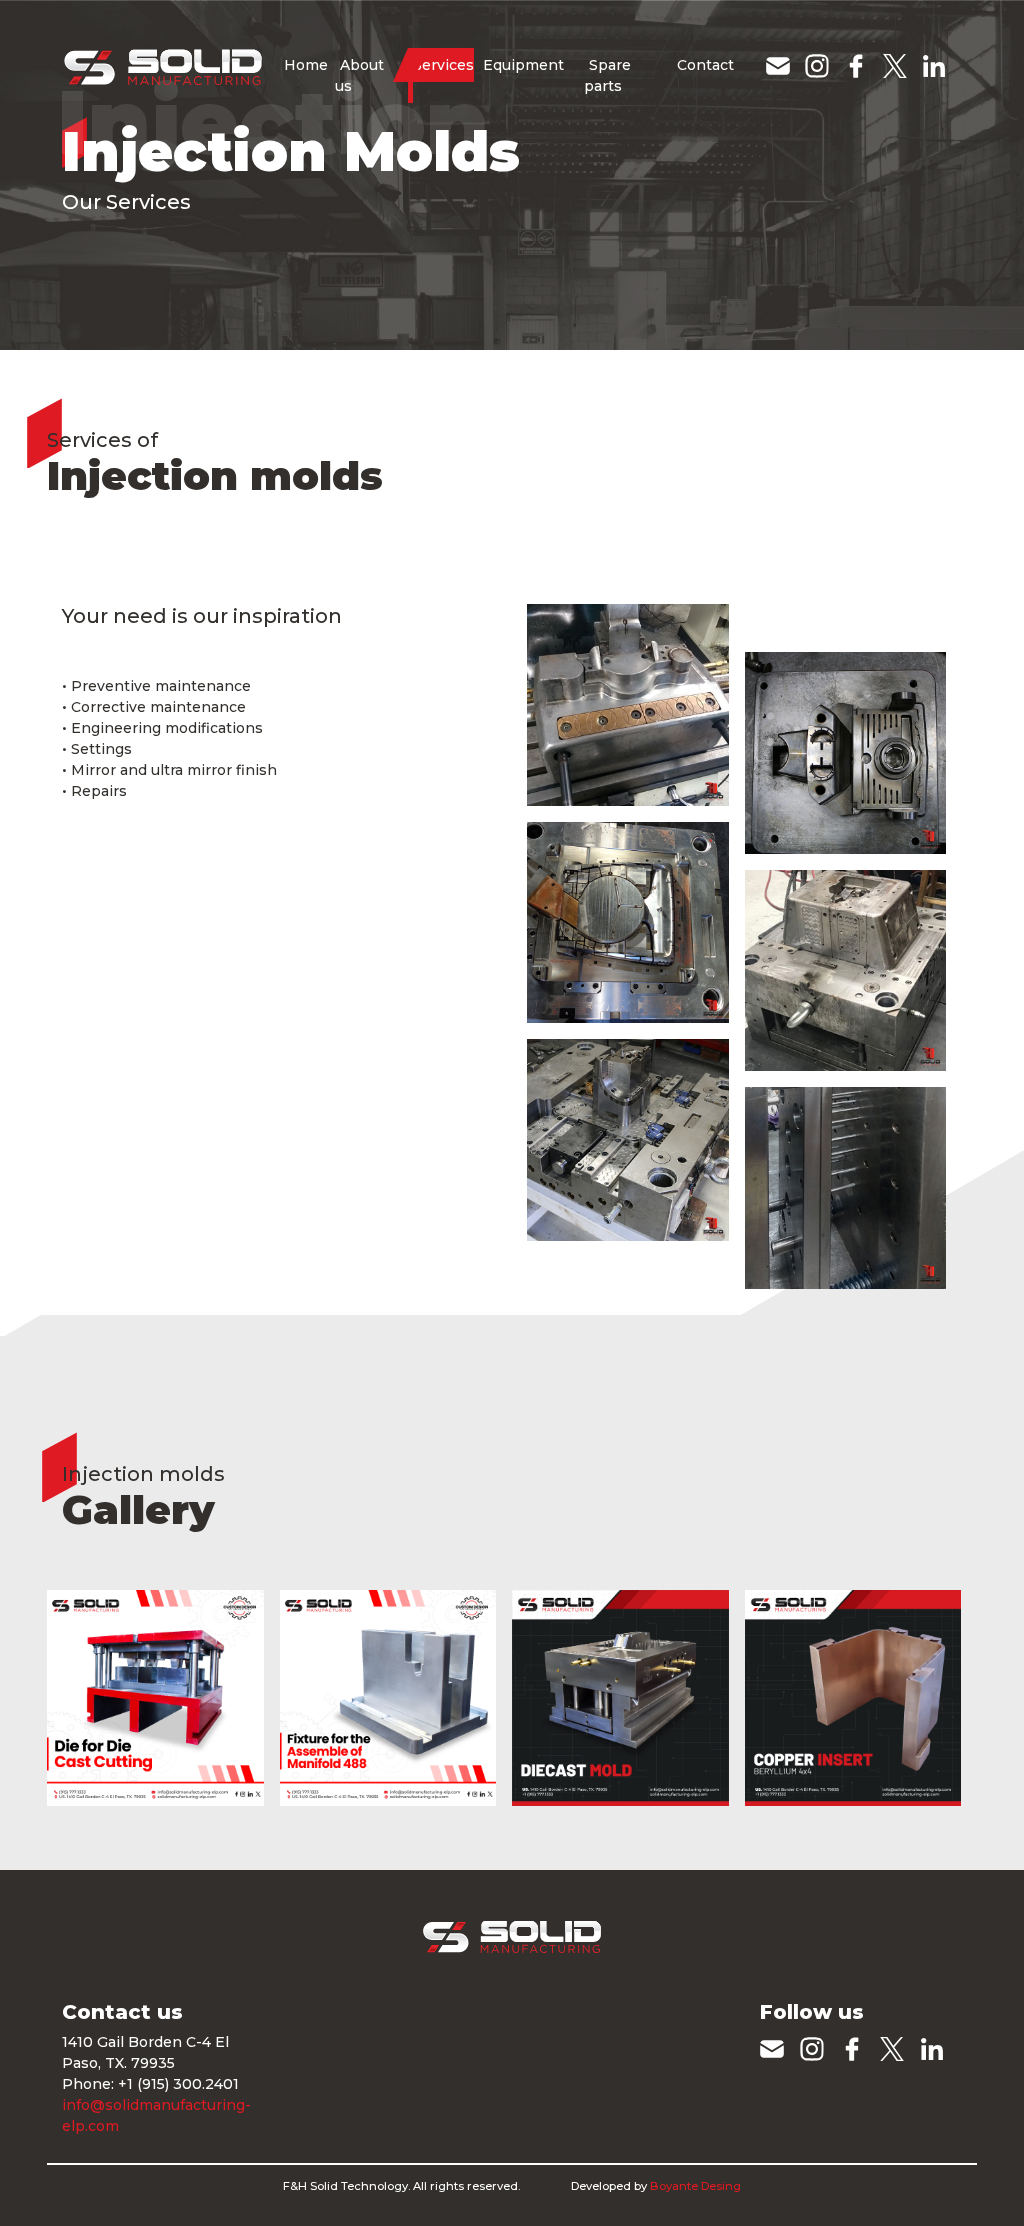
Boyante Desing (695, 2186)
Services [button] (443, 65)
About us (359, 75)
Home (303, 75)
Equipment (523, 65)
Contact (705, 65)
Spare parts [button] (607, 75)
